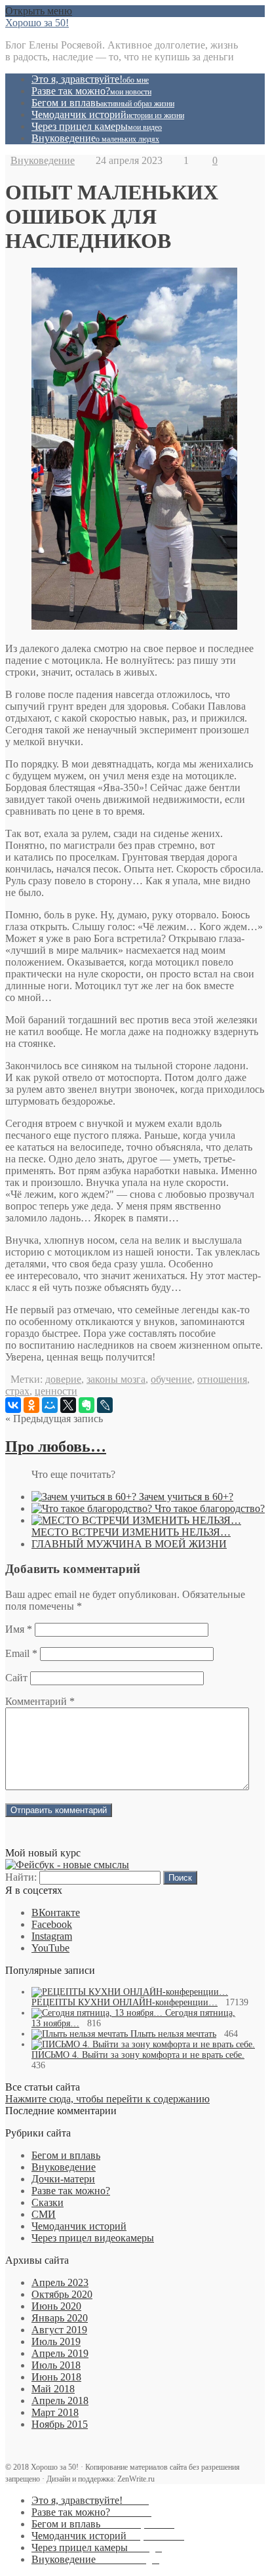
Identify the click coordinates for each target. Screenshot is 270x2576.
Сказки (48, 2202)
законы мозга (116, 1379)
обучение (171, 1379)
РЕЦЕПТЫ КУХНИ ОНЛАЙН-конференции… (125, 2002)
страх (17, 1391)
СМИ (44, 2214)
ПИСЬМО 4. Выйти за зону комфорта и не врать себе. (138, 2055)
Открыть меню (39, 11)
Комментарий (40, 1701)
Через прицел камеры (97, 126)
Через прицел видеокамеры (93, 2238)
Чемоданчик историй (108, 114)
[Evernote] (87, 1405)
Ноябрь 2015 (60, 2424)
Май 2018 (53, 2389)
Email (21, 1653)
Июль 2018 (56, 2365)
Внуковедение (95, 138)
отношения (222, 1379)
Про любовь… (56, 1446)
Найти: (21, 1877)
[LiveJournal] (105, 1405)
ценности (56, 1391)
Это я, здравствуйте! (90, 79)
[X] (68, 1405)
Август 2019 (59, 2330)
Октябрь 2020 (62, 2294)
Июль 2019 (56, 2341)
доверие (63, 1379)
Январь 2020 (60, 2318)
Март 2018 (55, 2412)
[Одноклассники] (31, 1405)
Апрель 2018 (60, 2401)
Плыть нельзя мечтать (173, 2034)
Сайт (16, 1678)
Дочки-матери (63, 2179)
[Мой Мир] (50, 1405)
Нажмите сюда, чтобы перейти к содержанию (107, 2099)
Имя (19, 1629)
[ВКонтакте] (13, 1405)
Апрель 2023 (60, 2282)
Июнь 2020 (56, 2306)
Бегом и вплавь (103, 103)
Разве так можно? (91, 91)
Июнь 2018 (56, 2377)
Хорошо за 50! (37, 23)
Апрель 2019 (60, 2353)
